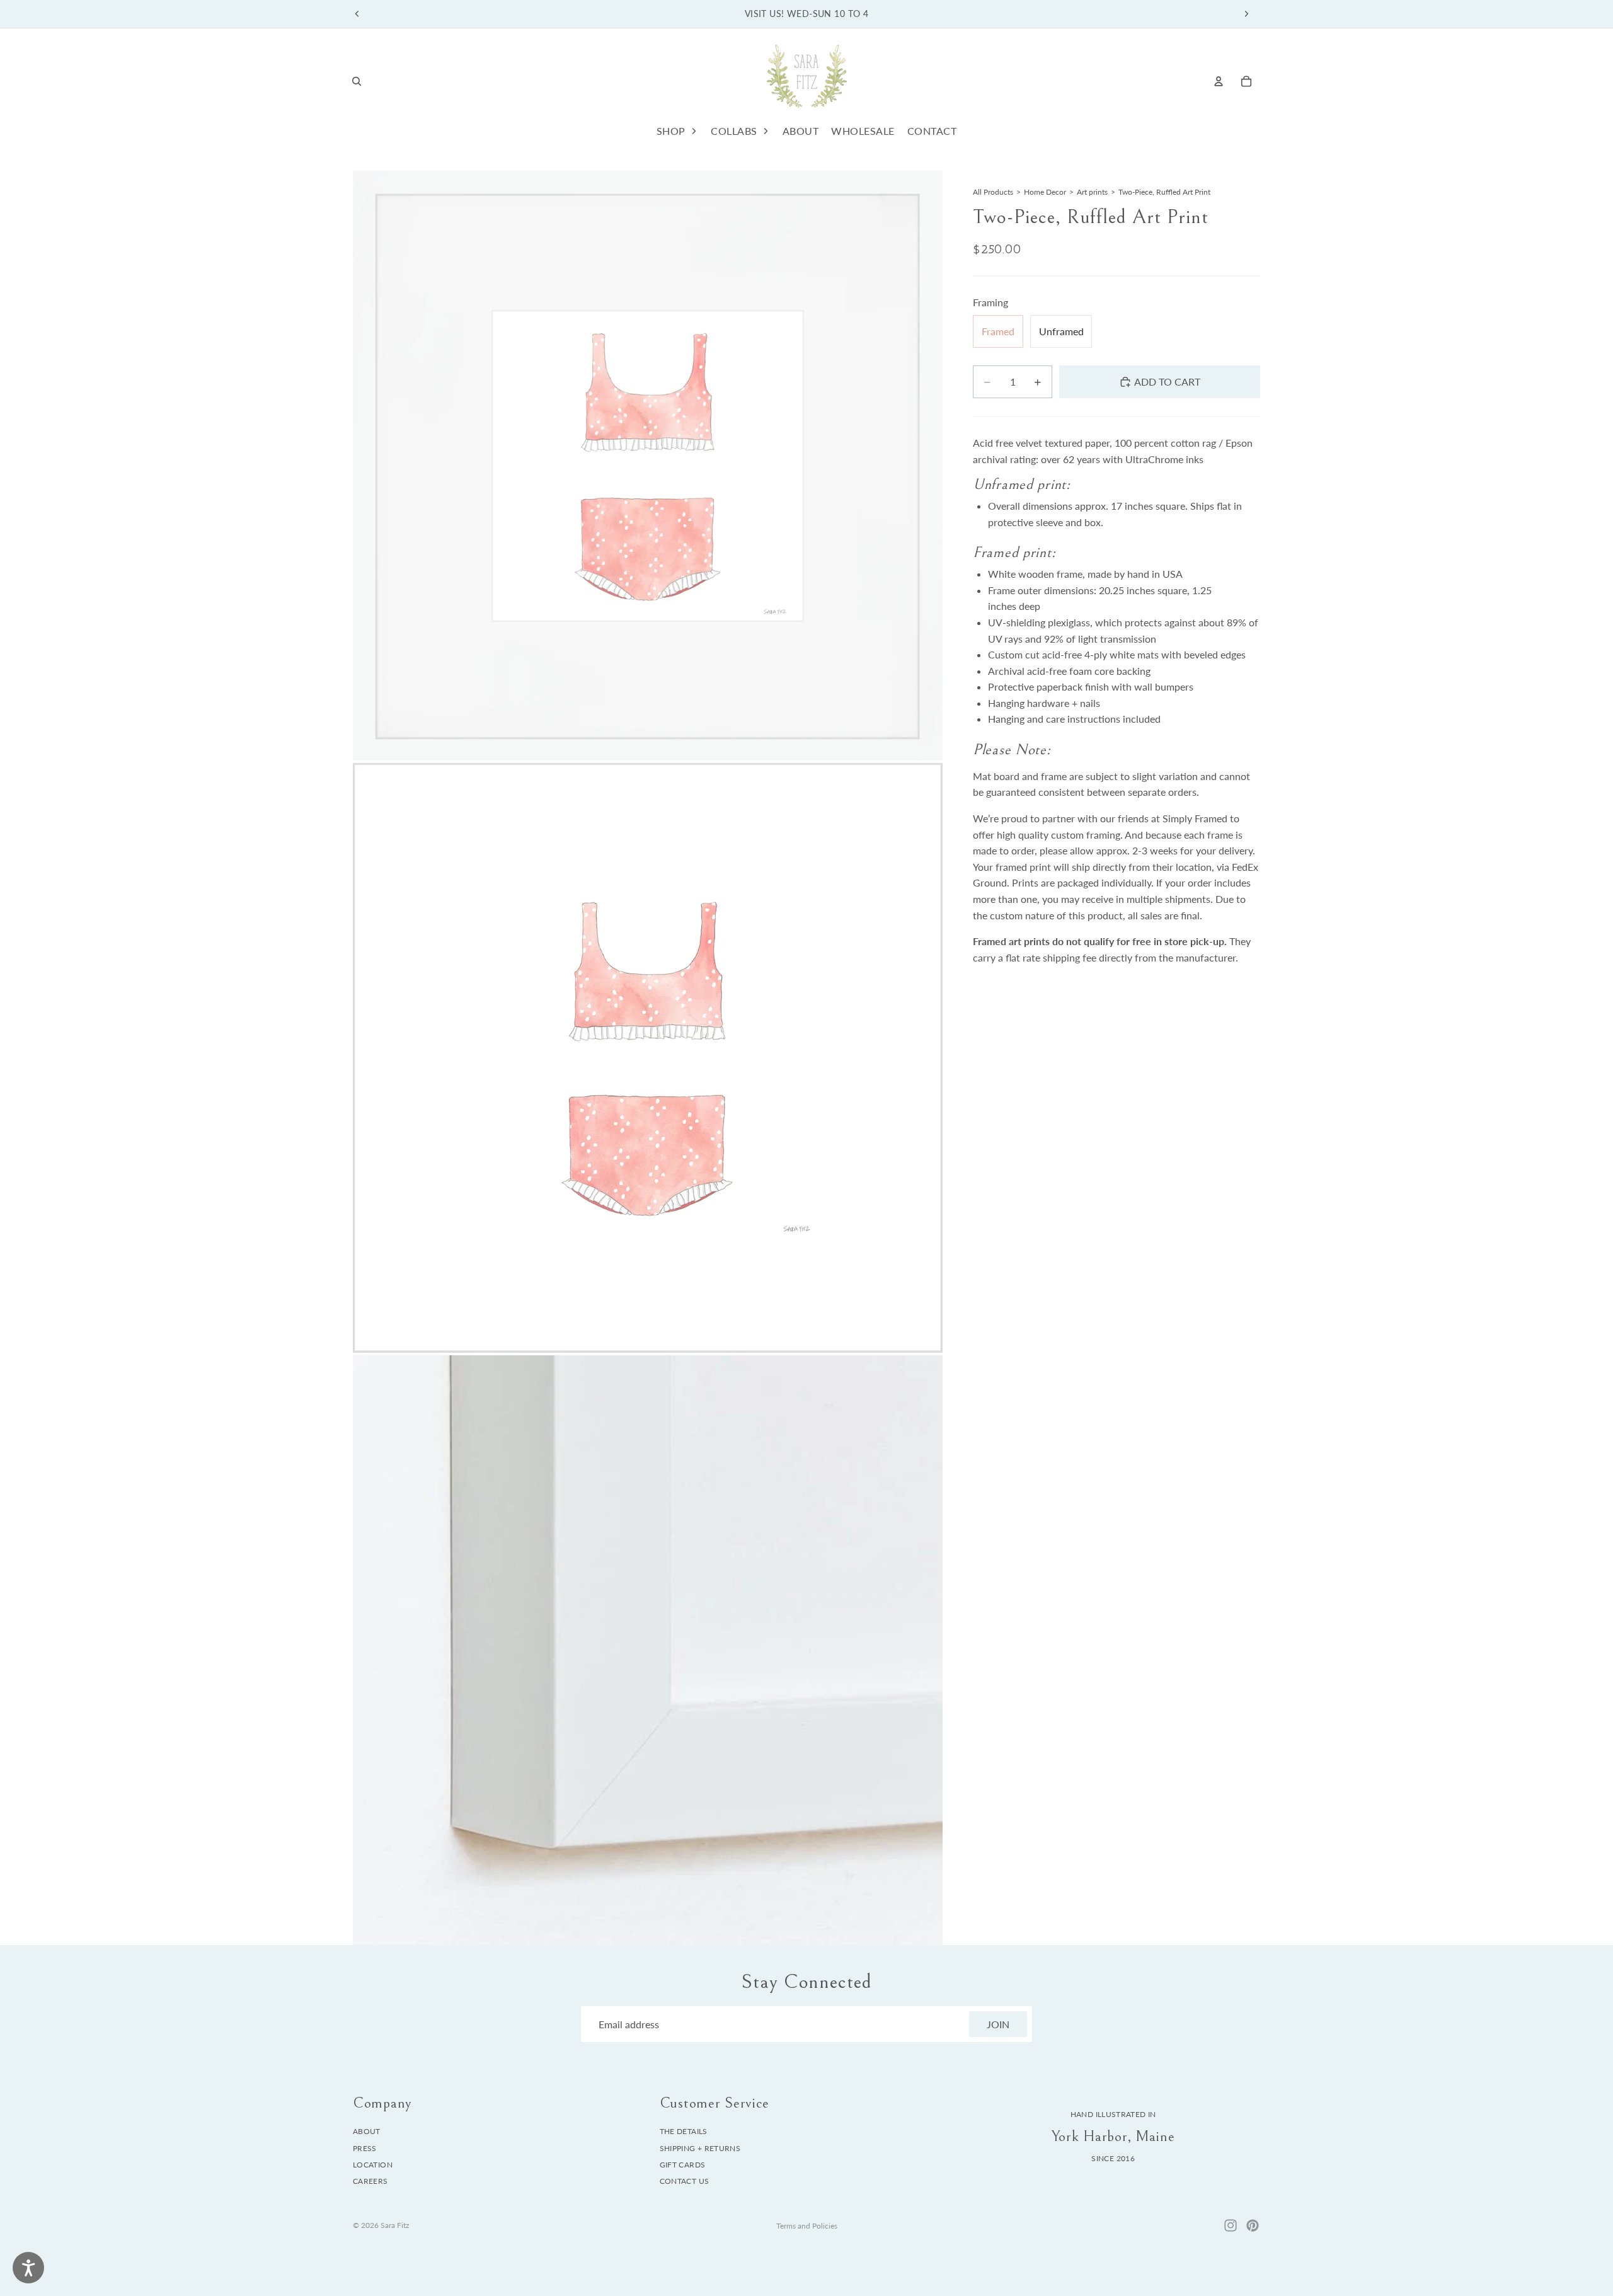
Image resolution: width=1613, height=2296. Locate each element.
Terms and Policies (807, 2226)
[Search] (357, 81)
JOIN (998, 2024)
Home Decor (1045, 192)
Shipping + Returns (700, 2148)
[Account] (1219, 81)
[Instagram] (1231, 2225)
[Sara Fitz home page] (806, 81)
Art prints (1092, 192)
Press (365, 2148)
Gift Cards (683, 2165)
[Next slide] (1246, 14)
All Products (993, 192)
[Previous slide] (357, 14)
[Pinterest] (1253, 2225)
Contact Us (685, 2182)
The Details (684, 2131)
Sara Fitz (395, 2225)
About (367, 2131)
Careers (370, 2182)
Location (373, 2165)
